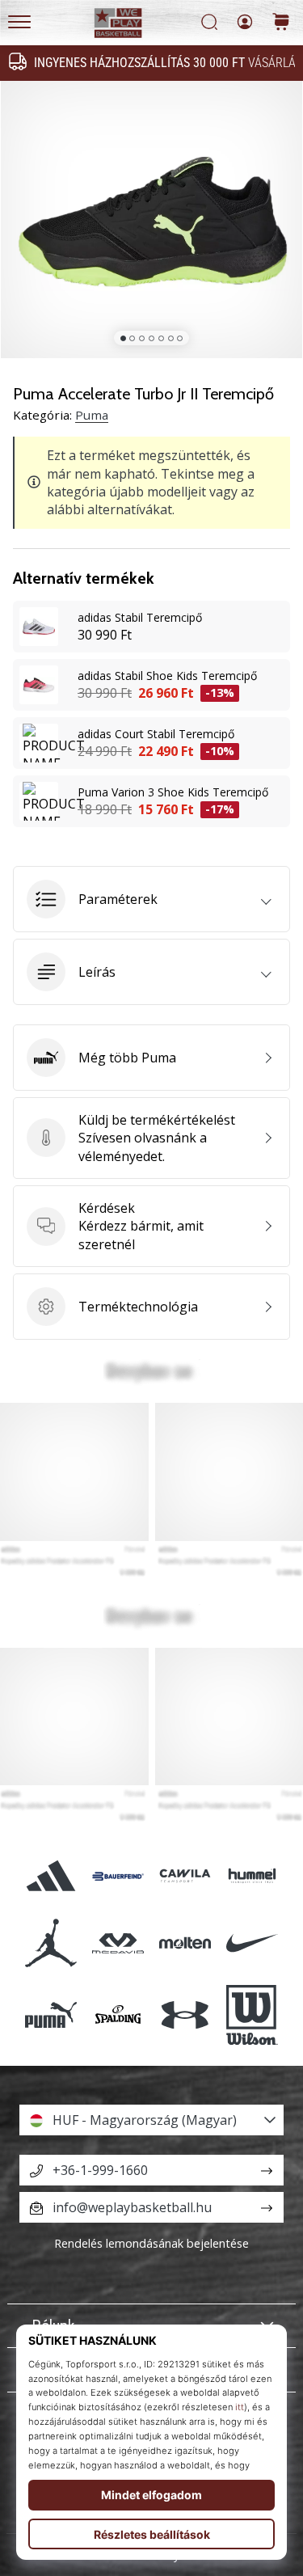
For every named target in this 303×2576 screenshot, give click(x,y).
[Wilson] (253, 2015)
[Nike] (253, 1943)
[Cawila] (185, 1876)
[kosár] (281, 23)
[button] (151, 899)
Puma (92, 415)
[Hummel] (253, 1876)
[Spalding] (118, 2015)
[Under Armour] (185, 2015)
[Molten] (185, 1943)
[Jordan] (50, 1943)
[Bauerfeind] (118, 1876)
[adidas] (50, 1876)
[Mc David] (118, 1943)
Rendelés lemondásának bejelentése (151, 2243)
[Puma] (50, 2015)
